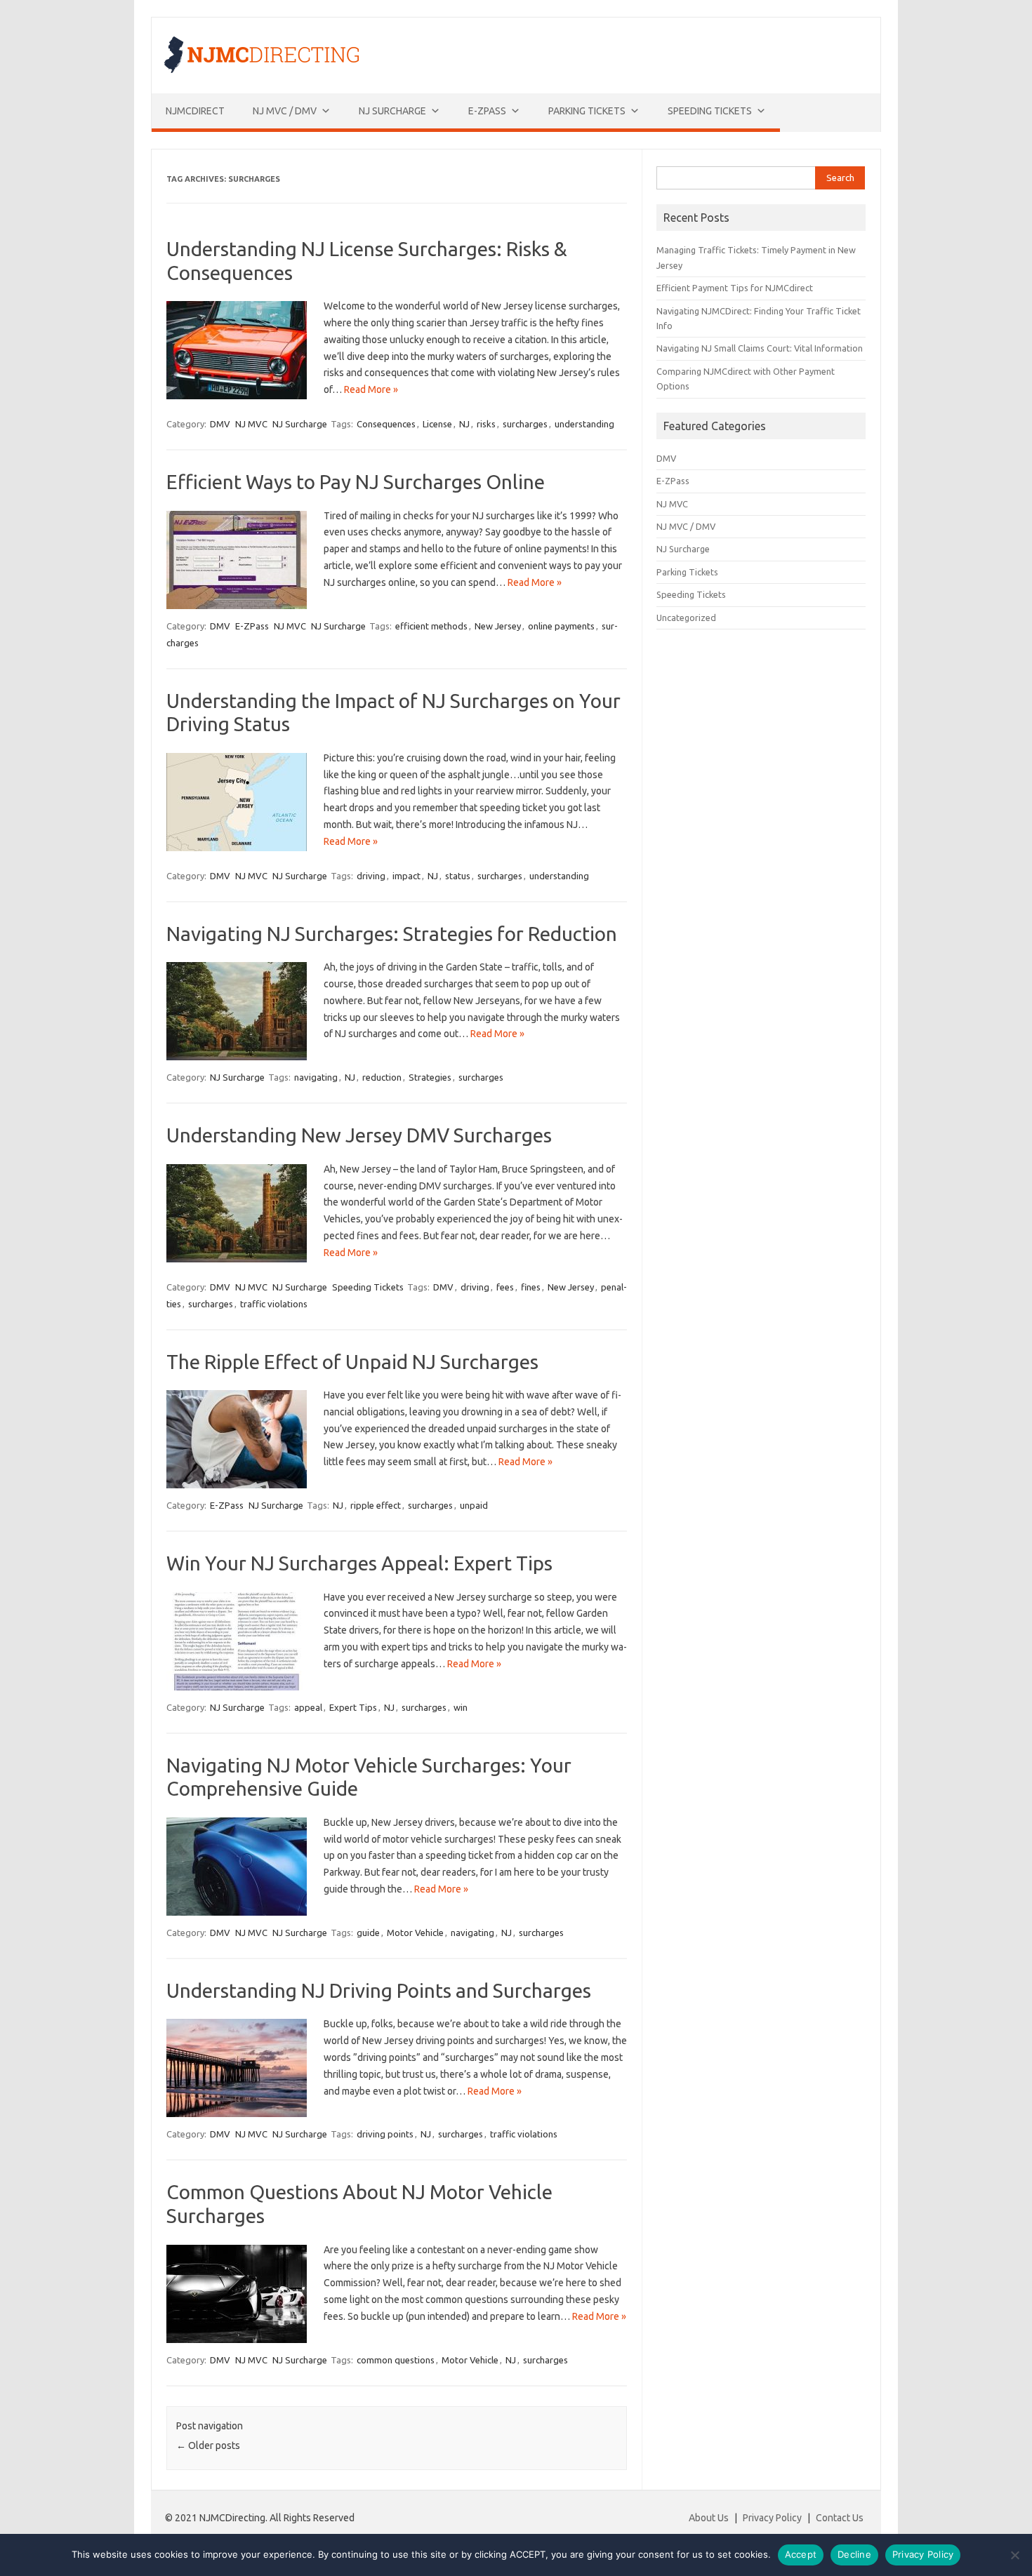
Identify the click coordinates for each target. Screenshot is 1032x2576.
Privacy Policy (772, 2518)
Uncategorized (686, 618)
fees (505, 1287)
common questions (396, 2360)
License (437, 424)
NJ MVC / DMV (285, 111)
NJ (464, 424)
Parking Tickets (587, 111)
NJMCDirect (195, 111)
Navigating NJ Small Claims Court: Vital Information (760, 348)
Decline (854, 2554)
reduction (382, 1077)
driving (371, 876)
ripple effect (376, 1505)
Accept (801, 2554)
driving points (385, 2134)
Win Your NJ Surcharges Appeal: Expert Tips (359, 1563)
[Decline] (1014, 2555)
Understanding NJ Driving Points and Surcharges (379, 1990)
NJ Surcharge (392, 111)
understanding (584, 424)
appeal (308, 1707)
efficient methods (431, 626)
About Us (709, 2518)
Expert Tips (353, 1707)
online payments (561, 626)
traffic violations (274, 1304)
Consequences (386, 424)
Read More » (371, 389)
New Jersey (498, 626)
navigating (316, 1077)
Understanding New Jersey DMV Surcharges (359, 1135)
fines (531, 1287)
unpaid (474, 1505)
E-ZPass (487, 111)
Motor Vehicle (415, 1933)
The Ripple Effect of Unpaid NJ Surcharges (352, 1362)
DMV (220, 424)
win (461, 1707)
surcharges (525, 424)
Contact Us (840, 2518)
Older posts (208, 2445)
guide (368, 1933)
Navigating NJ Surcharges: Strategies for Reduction (392, 934)
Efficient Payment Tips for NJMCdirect (735, 288)
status (458, 876)
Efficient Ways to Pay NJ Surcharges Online (356, 482)
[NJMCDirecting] (262, 69)
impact (406, 876)
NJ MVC (251, 424)
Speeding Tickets (710, 111)
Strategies (430, 1077)
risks (486, 424)
